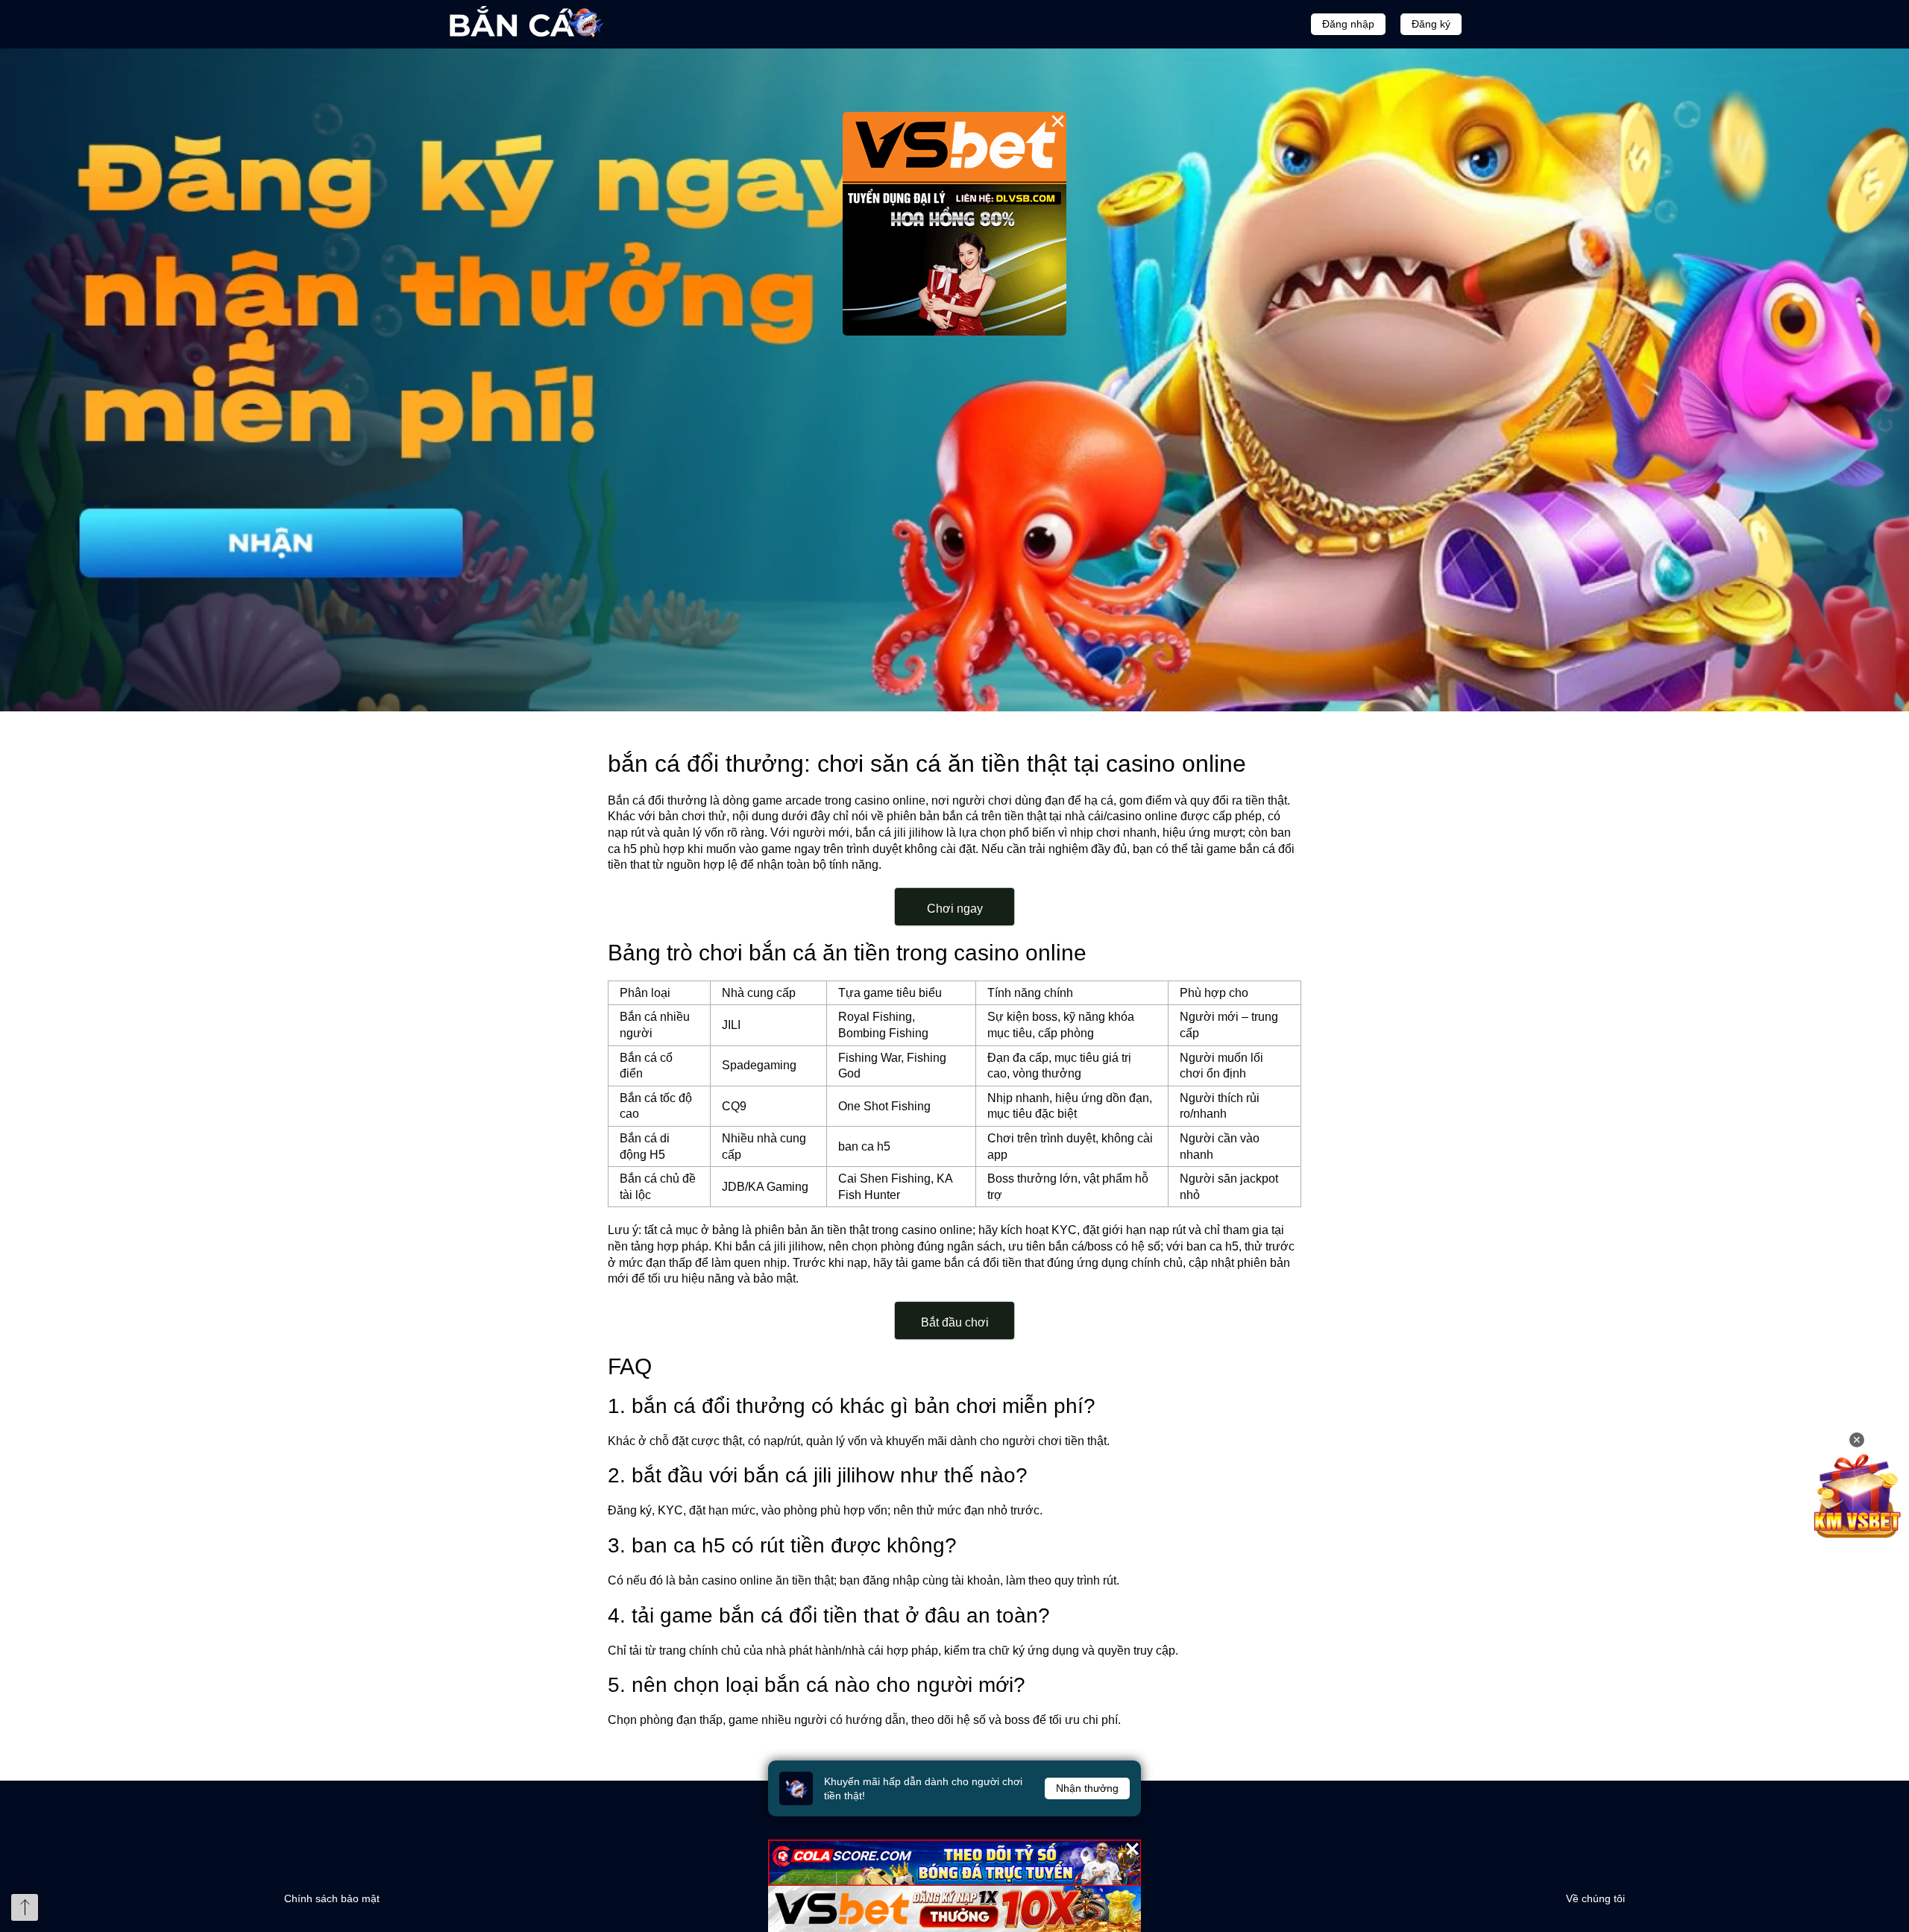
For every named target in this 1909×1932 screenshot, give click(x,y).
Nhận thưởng (1087, 1788)
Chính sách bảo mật (332, 1898)
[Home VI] (954, 380)
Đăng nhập (1348, 24)
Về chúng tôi (1595, 1898)
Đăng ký (1431, 24)
